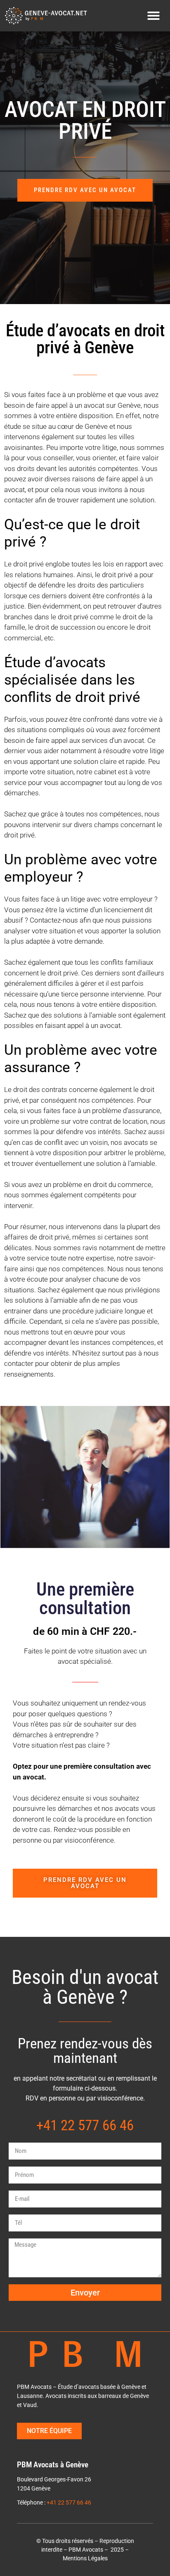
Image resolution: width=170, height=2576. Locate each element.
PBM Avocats (86, 2550)
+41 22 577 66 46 (69, 2503)
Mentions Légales (85, 2558)
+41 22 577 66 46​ (85, 2125)
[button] (153, 16)
